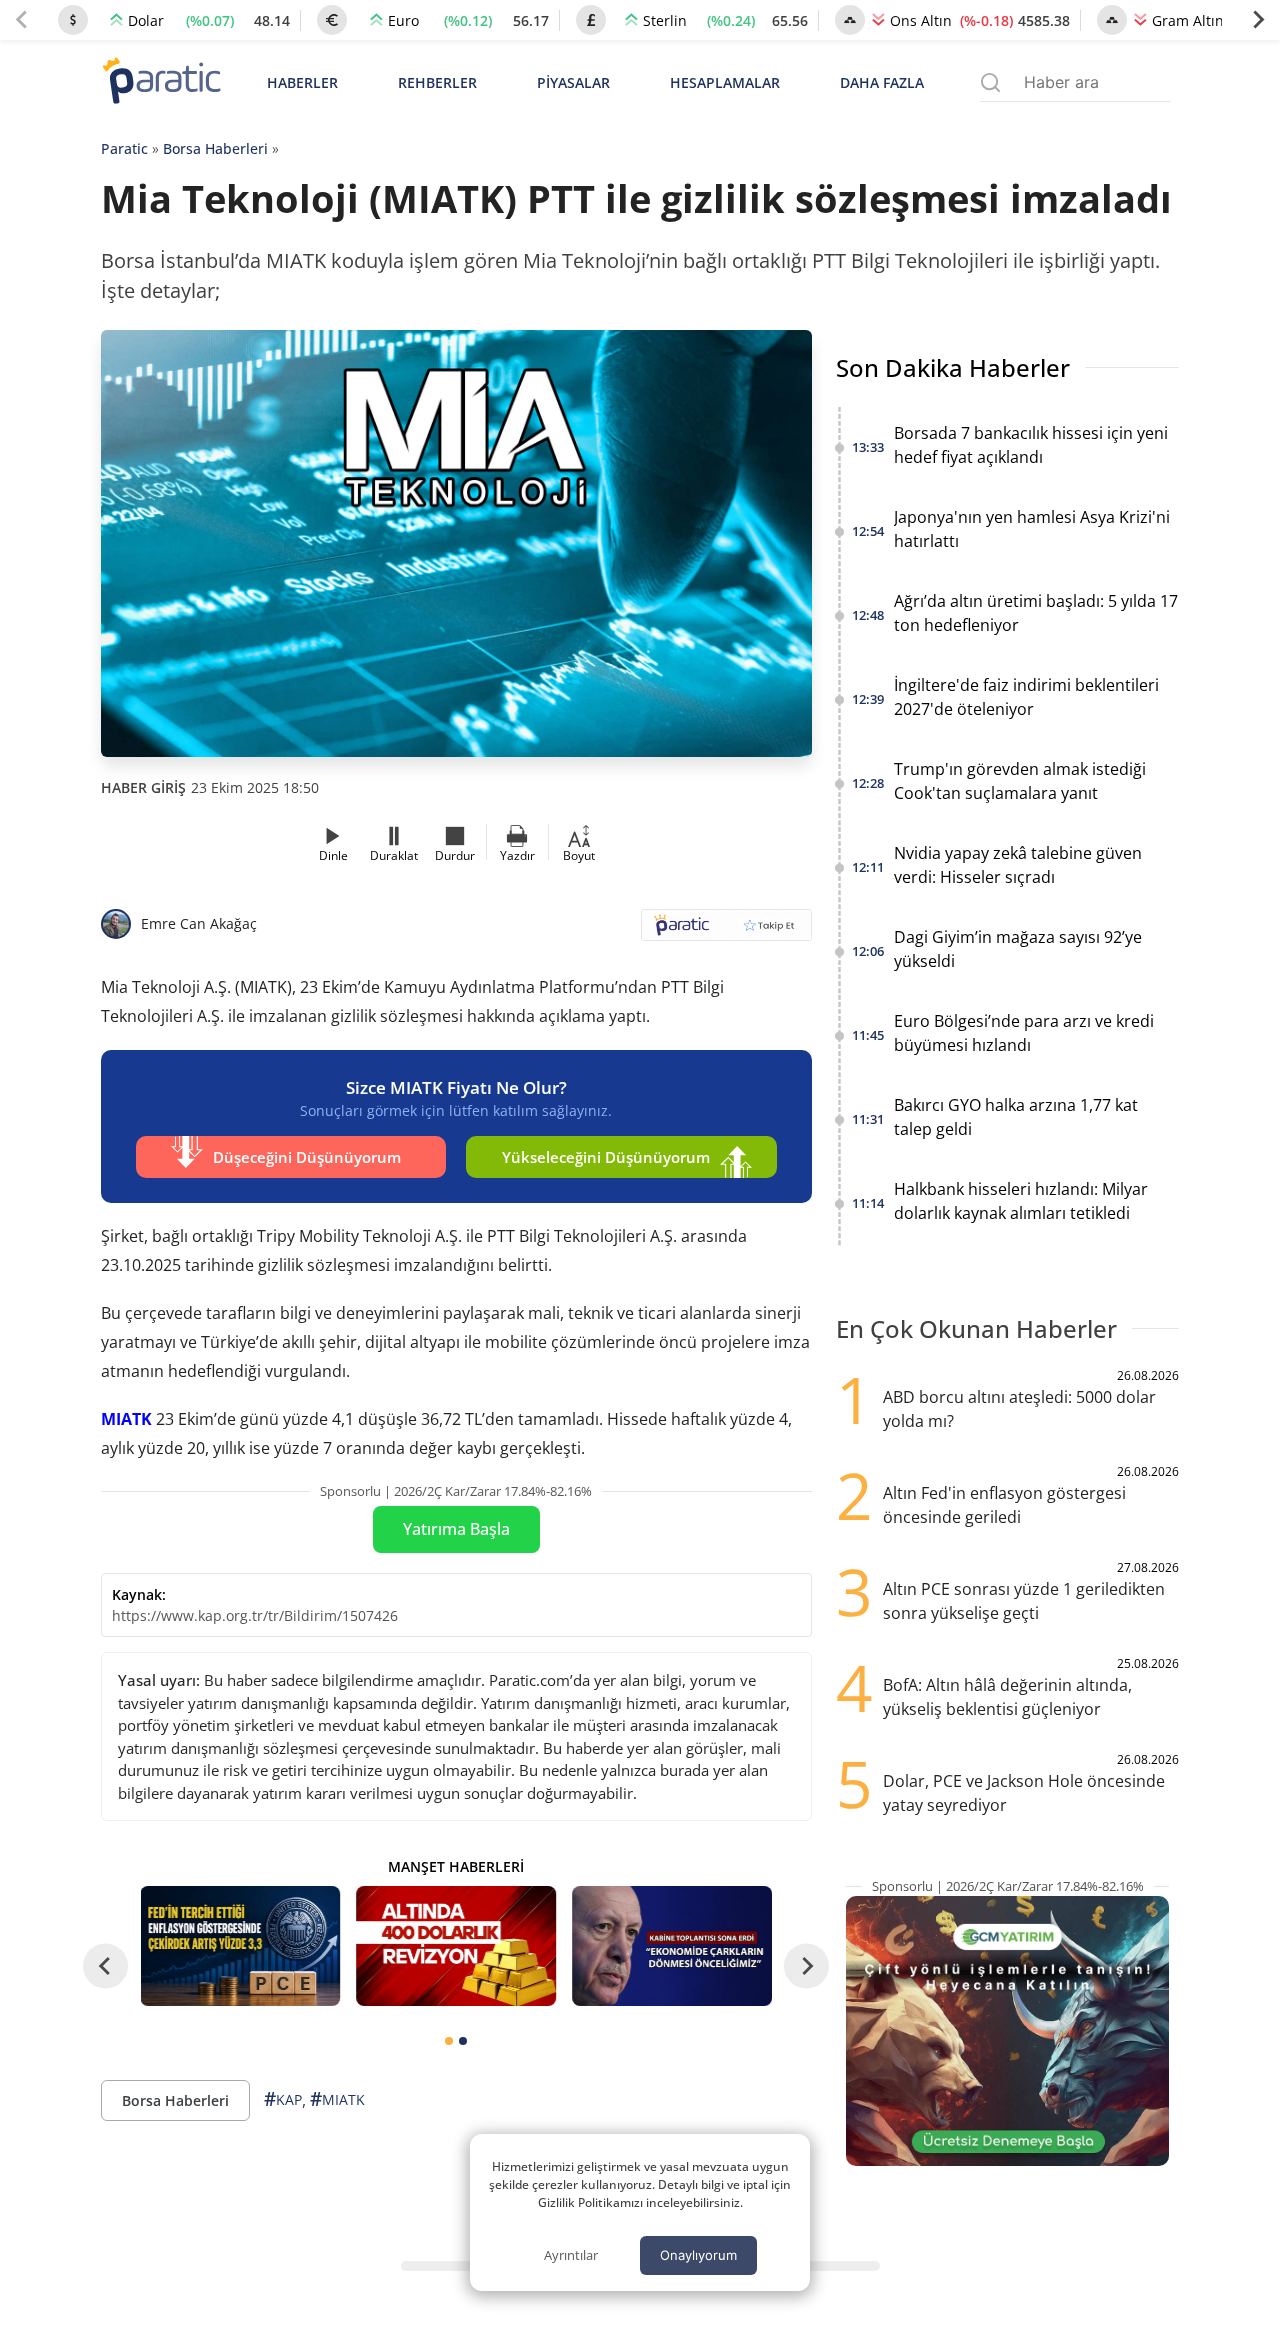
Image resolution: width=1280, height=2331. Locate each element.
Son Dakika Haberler (953, 367)
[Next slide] (1258, 20)
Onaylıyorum (698, 2255)
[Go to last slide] (105, 1965)
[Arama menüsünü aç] (990, 82)
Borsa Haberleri (215, 148)
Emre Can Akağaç (199, 923)
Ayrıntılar (571, 2255)
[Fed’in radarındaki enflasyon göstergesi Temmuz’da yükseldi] (241, 1946)
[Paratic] (161, 82)
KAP (283, 2099)
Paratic (124, 148)
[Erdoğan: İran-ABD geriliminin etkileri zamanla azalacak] (672, 1946)
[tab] (449, 2041)
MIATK (126, 1419)
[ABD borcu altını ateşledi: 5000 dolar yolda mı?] (456, 1946)
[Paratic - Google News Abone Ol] (726, 931)
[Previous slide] (22, 20)
